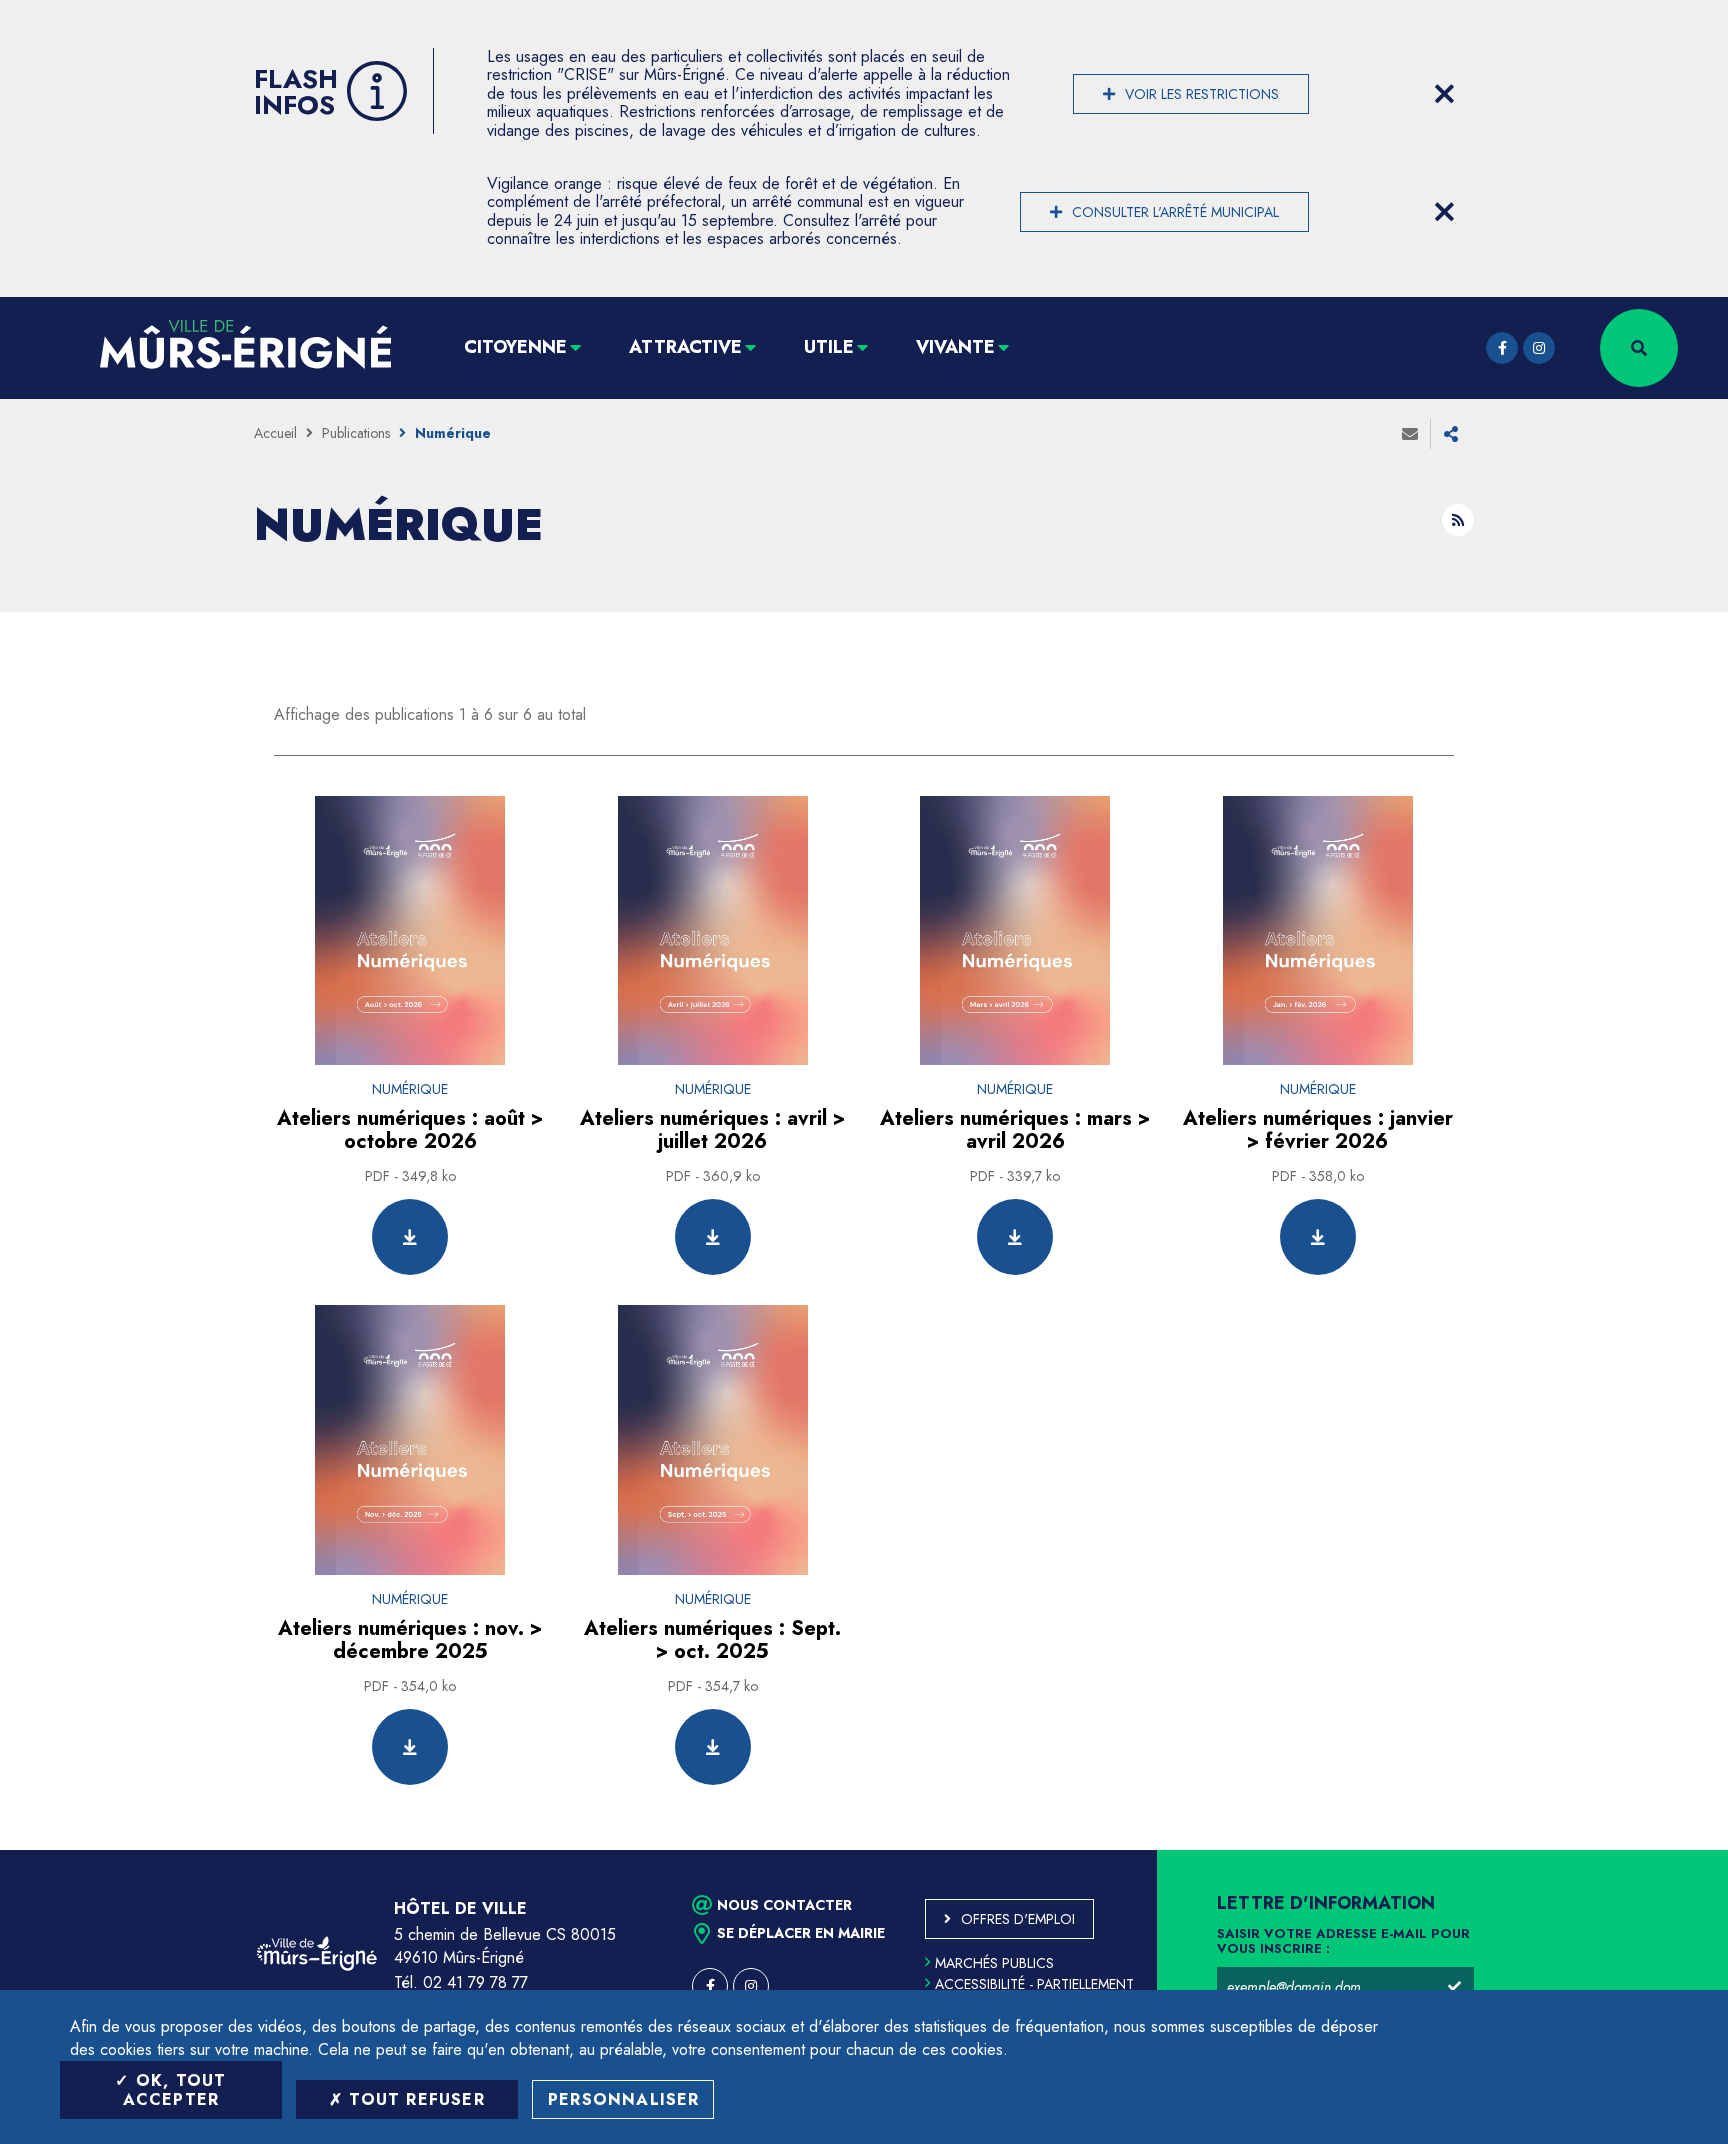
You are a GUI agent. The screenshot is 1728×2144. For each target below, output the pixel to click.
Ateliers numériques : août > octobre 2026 (410, 1130)
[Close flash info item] (1444, 94)
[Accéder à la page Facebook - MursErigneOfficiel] (1502, 348)
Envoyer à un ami (1410, 434)
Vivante (955, 347)
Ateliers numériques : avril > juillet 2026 (712, 1130)
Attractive (685, 347)
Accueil (275, 433)
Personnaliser (624, 2099)
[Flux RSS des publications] (1458, 520)
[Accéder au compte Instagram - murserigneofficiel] (1539, 348)
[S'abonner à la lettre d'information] (1454, 1987)
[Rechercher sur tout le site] (1639, 348)
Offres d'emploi (1018, 1919)
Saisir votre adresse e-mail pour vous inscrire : (1343, 1942)
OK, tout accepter (175, 2090)
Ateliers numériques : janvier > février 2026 (1318, 1130)
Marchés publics (994, 1963)
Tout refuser (414, 2099)
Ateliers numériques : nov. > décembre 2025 (410, 1640)
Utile (829, 347)
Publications (356, 433)
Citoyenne (515, 347)
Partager (1451, 434)
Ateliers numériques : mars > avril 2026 (1015, 1130)
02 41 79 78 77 (475, 1982)
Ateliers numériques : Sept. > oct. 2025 (712, 1640)
